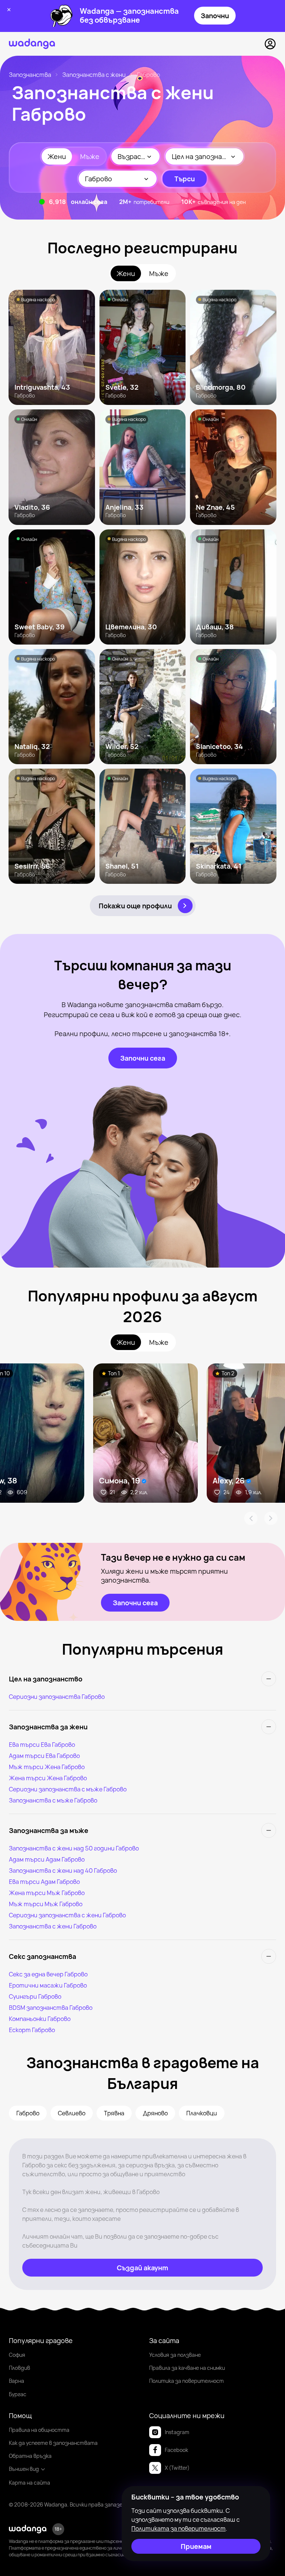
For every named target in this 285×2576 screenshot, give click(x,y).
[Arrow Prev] (251, 1518)
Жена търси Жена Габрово (48, 1778)
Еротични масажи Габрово (48, 1985)
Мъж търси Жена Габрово (47, 1767)
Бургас (18, 2394)
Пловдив (19, 2368)
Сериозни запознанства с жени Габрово (67, 1915)
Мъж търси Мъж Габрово (46, 1904)
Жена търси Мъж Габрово (47, 1893)
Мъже (90, 156)
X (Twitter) (177, 2468)
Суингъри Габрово (35, 1996)
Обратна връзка (30, 2456)
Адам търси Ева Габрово (44, 1756)
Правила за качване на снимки (187, 2368)
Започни (215, 16)
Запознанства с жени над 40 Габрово (63, 1871)
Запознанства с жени (94, 75)
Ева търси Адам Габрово (44, 1882)
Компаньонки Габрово (40, 2019)
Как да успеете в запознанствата (53, 2443)
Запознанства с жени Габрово (53, 1926)
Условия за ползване (175, 2355)
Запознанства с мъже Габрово (53, 1800)
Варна (17, 2381)
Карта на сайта (30, 2483)
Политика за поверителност (186, 2381)
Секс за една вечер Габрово (48, 1974)
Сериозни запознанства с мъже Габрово (68, 1789)
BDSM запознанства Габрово (51, 2008)
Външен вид (24, 2469)
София (17, 2355)
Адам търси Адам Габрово (47, 1859)
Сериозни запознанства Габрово (57, 1697)
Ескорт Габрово (32, 2030)
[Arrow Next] (271, 1518)
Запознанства (30, 75)
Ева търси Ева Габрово (42, 1745)
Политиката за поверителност (178, 2528)
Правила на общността (39, 2430)
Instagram (177, 2432)
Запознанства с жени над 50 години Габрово (74, 1848)
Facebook (176, 2450)
